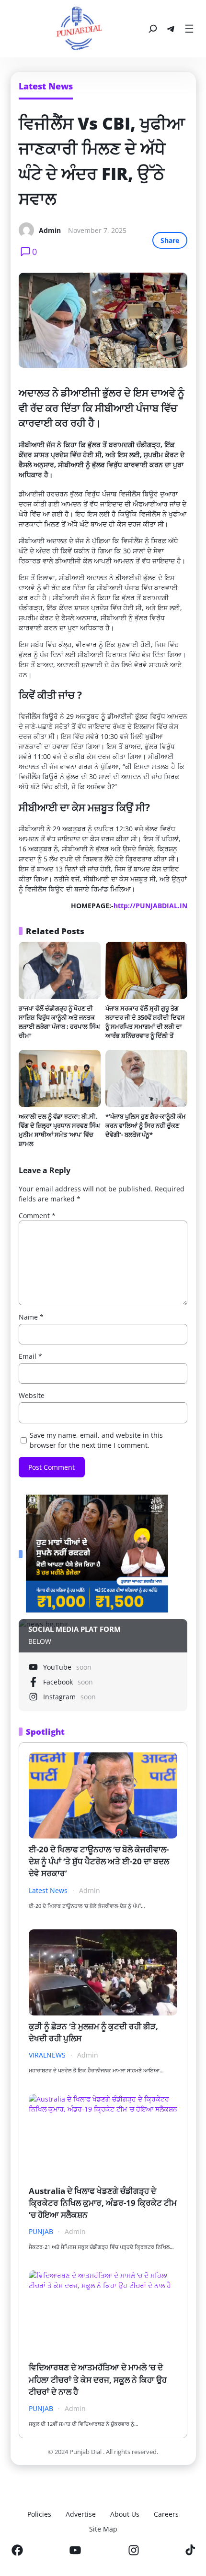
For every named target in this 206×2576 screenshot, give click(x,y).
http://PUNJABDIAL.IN (150, 906)
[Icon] (17, 2550)
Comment (37, 1216)
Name (31, 1317)
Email (30, 1356)
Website (32, 1395)
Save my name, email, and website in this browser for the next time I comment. (96, 1440)
